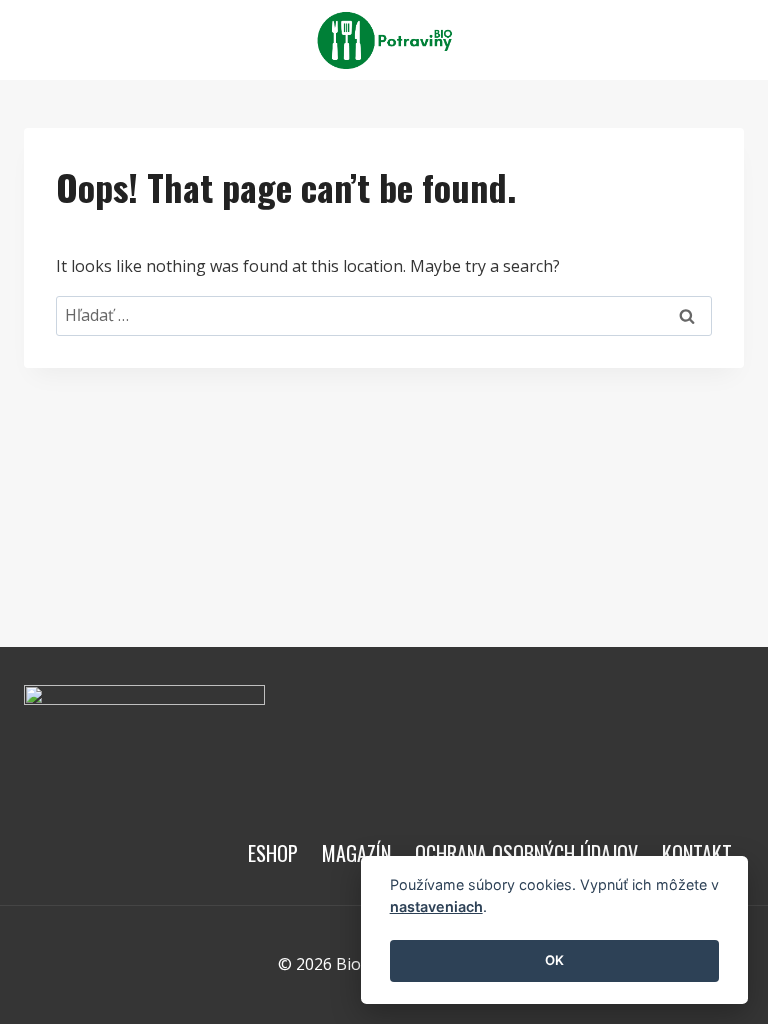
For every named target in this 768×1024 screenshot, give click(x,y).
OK (554, 960)
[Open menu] (679, 39)
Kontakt (697, 853)
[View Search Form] (726, 40)
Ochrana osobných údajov (526, 853)
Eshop (273, 853)
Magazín (356, 853)
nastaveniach (436, 906)
